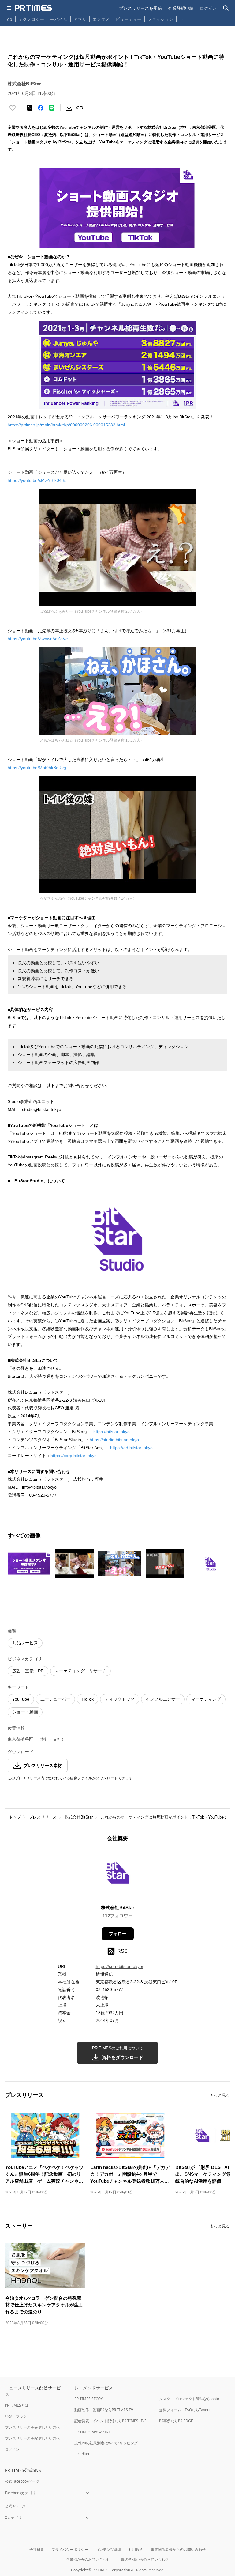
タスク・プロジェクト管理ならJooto (189, 2399)
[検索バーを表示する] (226, 8)
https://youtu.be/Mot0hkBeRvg (37, 768)
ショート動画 (25, 1712)
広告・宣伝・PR (28, 1671)
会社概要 (37, 2550)
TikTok (88, 1699)
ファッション (160, 19)
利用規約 (136, 2550)
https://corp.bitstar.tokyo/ (119, 1966)
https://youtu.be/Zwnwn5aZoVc (38, 639)
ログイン (208, 8)
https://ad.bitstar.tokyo (131, 1448)
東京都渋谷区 (21, 1739)
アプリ (80, 19)
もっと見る (220, 2095)
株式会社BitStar (79, 1817)
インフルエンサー (163, 1699)
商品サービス (25, 1643)
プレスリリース (43, 1817)
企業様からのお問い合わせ (88, 2559)
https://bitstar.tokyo (112, 1432)
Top (9, 19)
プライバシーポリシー (70, 2550)
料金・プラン (16, 2416)
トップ (15, 1817)
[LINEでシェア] (52, 108)
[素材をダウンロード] (69, 108)
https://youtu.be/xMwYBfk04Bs (37, 480)
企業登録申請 (181, 8)
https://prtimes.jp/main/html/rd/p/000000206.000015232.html (66, 425)
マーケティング (206, 1699)
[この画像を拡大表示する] (29, 1564)
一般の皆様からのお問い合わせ (143, 2559)
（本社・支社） (51, 1739)
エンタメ (101, 19)
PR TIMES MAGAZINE (93, 2432)
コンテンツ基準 (108, 2550)
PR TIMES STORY (89, 2399)
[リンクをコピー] (80, 108)
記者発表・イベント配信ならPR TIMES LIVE (110, 2421)
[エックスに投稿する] (30, 108)
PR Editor (82, 2454)
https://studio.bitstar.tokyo (114, 1440)
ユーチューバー (55, 1699)
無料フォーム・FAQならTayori (184, 2410)
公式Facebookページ (22, 2481)
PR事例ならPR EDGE (176, 2421)
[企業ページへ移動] (118, 1875)
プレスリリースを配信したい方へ (32, 2438)
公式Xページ (15, 2506)
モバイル (59, 19)
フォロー (117, 1934)
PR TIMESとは (17, 2405)
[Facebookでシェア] (41, 108)
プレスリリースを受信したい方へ (32, 2427)
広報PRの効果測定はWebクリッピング (106, 2443)
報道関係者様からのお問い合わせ (178, 2550)
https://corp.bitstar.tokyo (74, 1456)
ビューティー (129, 19)
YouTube (21, 1699)
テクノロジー (31, 19)
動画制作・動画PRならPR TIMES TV (104, 2410)
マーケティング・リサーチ (80, 1671)
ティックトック (120, 1699)
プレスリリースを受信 (140, 8)
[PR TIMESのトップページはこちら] (33, 8)
